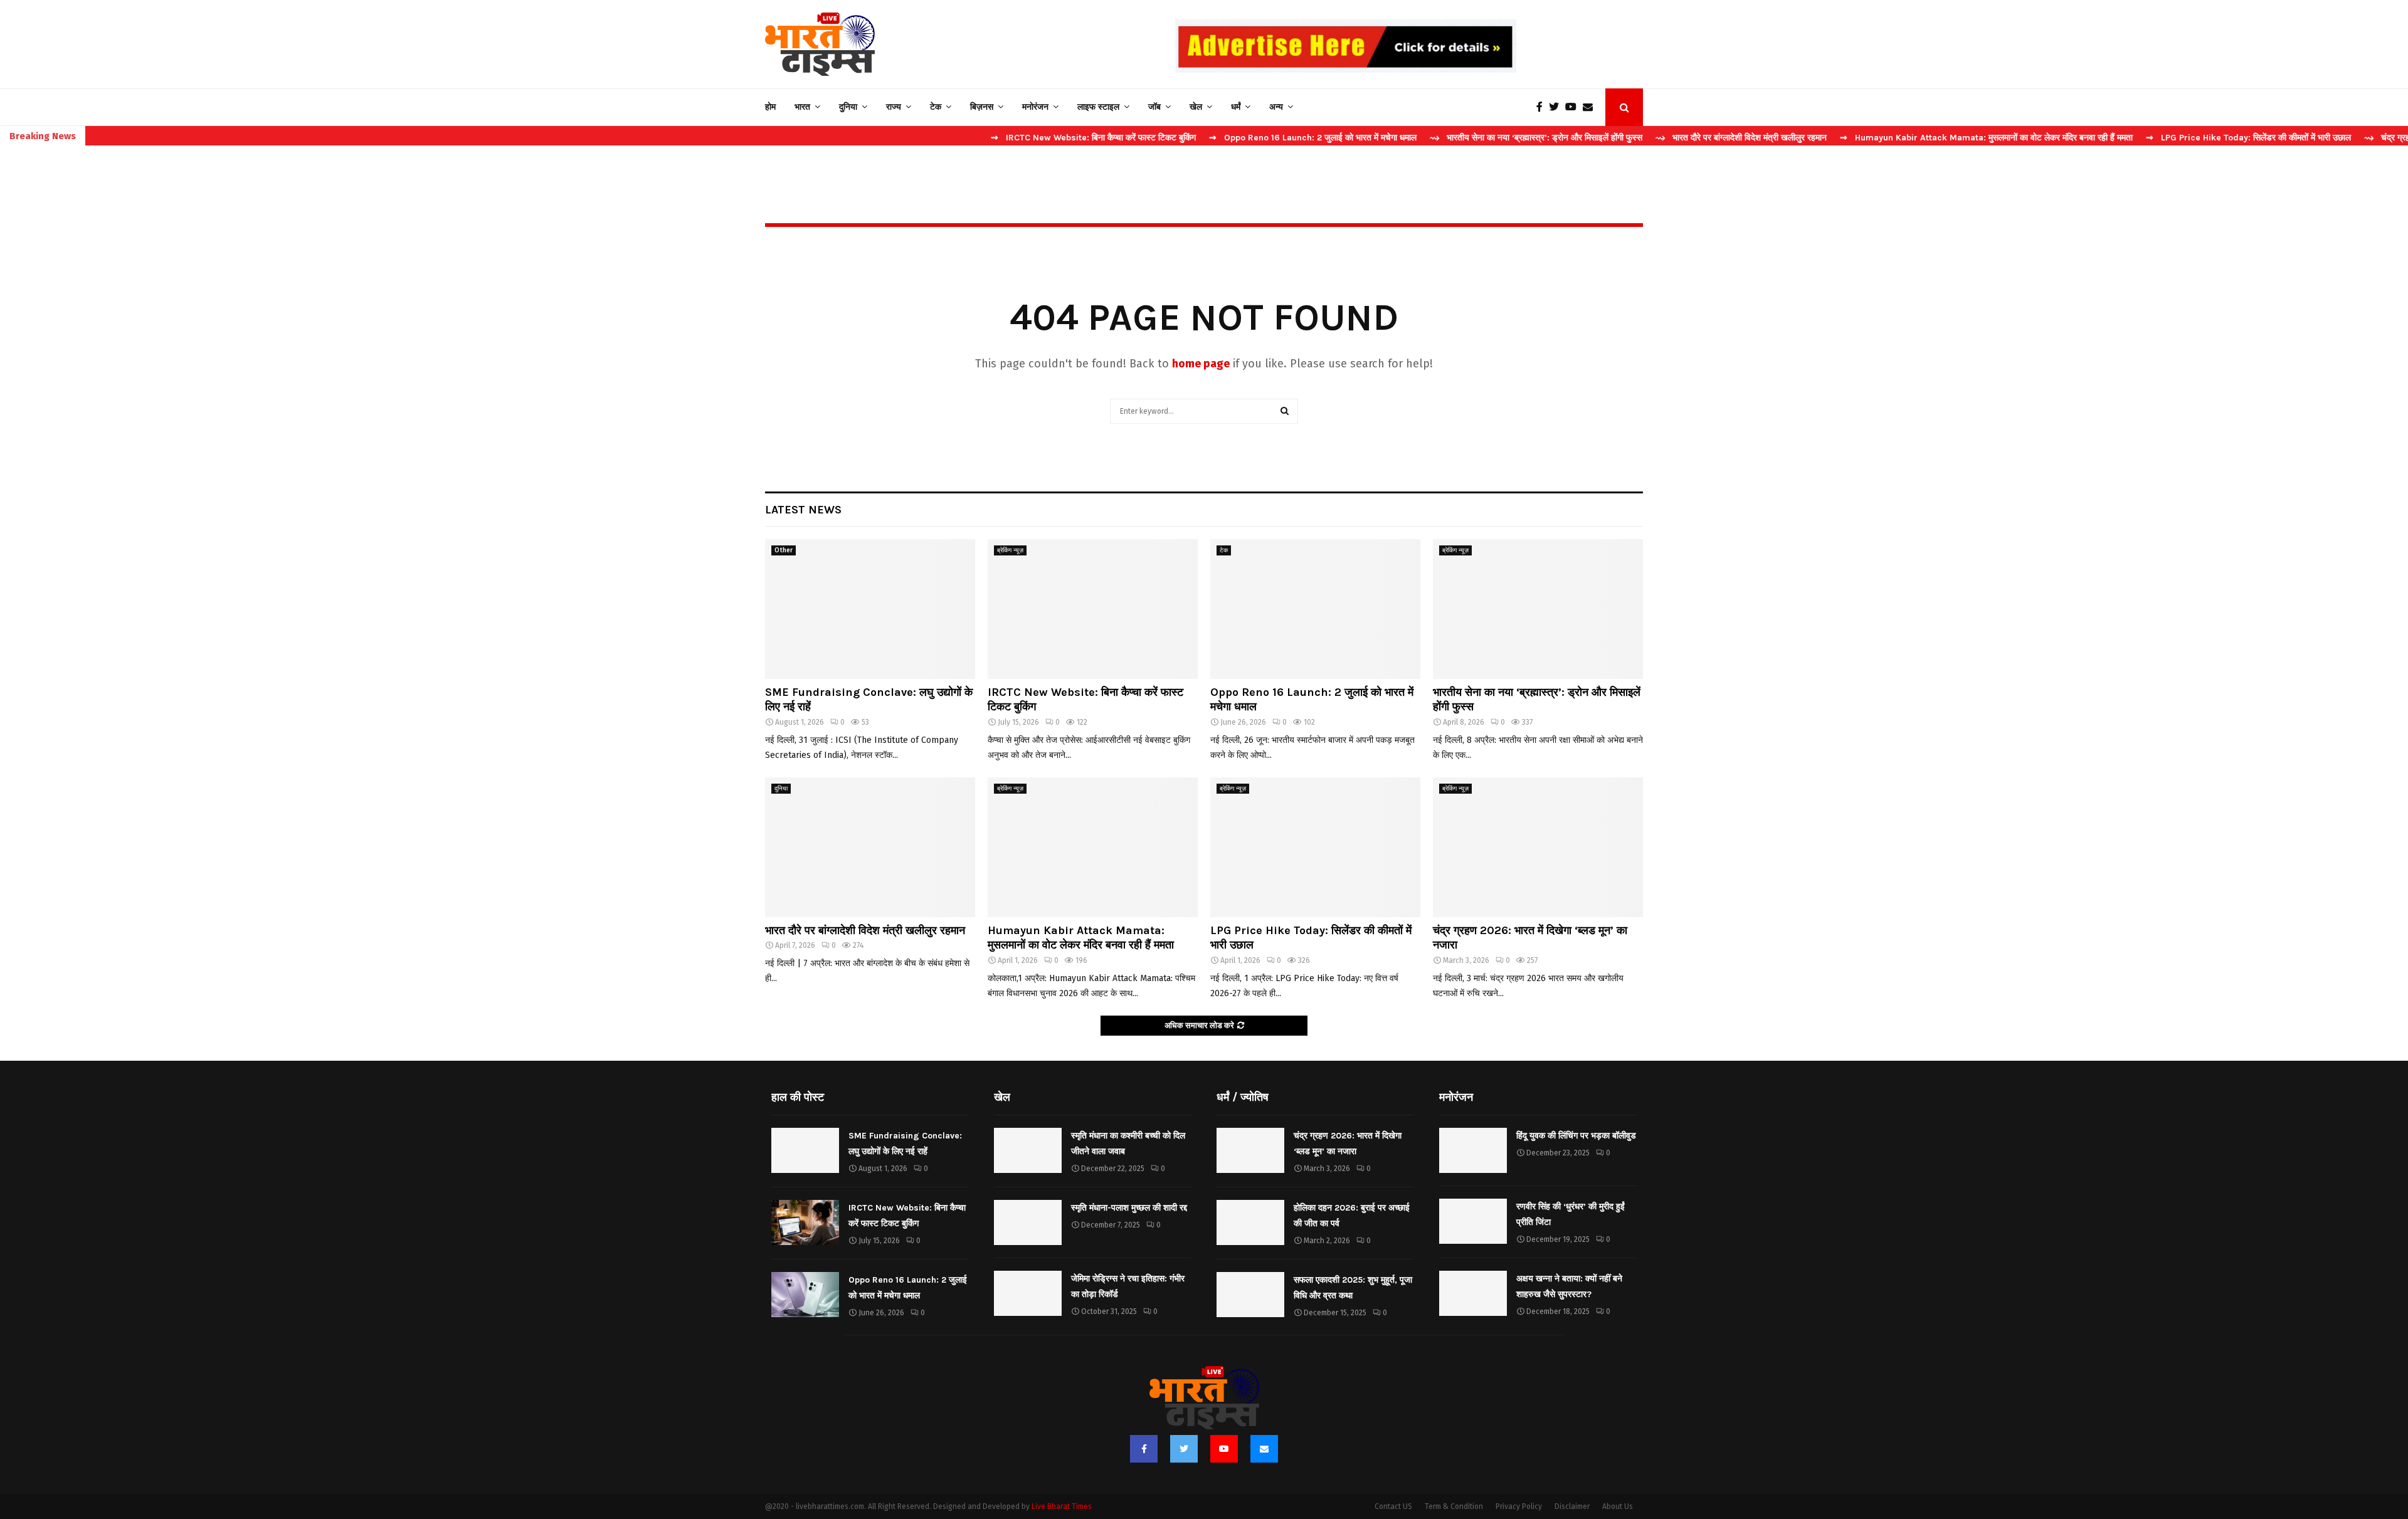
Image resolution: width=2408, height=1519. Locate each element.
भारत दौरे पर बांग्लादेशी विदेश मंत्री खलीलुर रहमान (865, 930)
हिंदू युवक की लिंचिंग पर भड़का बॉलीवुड (1576, 1136)
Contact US (1393, 1506)
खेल (1196, 107)
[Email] (1591, 107)
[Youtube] (1574, 107)
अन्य (1276, 107)
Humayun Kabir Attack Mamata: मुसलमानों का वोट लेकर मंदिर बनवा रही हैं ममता (1081, 938)
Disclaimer (1572, 1506)
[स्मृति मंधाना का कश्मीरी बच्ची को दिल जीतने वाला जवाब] (1028, 1150)
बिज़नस (982, 107)
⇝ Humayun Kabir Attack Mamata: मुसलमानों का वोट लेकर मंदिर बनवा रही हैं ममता (1906, 138)
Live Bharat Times (1062, 1506)
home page (1201, 364)
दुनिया (848, 107)
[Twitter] (1557, 107)
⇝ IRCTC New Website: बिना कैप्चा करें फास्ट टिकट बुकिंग (1013, 138)
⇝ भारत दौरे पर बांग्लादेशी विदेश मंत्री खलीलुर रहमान (1661, 138)
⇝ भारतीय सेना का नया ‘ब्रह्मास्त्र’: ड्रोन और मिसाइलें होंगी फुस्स (1456, 138)
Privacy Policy (1519, 1506)
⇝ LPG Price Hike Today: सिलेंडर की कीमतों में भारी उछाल (2168, 138)
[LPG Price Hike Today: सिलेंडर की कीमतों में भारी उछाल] (1315, 847)
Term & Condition (1454, 1506)
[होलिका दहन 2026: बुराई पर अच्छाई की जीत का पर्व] (1250, 1222)
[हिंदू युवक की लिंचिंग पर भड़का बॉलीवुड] (1473, 1150)
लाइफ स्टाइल (1098, 107)
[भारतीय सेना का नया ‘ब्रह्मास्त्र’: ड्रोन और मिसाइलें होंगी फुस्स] (1538, 609)
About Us (1618, 1506)
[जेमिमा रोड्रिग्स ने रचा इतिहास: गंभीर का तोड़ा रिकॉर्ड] (1028, 1293)
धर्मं (1236, 107)
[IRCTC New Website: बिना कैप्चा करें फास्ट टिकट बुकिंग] (1093, 609)
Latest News (803, 510)
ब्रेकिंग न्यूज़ (1010, 550)
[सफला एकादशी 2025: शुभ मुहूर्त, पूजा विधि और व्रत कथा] (1250, 1295)
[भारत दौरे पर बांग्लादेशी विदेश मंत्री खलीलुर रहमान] (870, 847)
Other (784, 550)
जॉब (1154, 107)
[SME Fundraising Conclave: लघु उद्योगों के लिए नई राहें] (870, 609)
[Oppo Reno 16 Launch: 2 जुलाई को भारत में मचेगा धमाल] (1315, 609)
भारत (802, 107)
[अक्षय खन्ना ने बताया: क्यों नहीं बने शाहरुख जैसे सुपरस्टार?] (1473, 1293)
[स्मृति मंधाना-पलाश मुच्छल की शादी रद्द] (1028, 1222)
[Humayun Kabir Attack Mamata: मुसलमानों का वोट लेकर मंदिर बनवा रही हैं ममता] (1093, 847)
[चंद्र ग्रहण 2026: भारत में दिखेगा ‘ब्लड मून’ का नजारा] (1538, 847)
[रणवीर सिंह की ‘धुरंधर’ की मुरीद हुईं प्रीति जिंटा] (1473, 1221)
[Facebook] (1543, 107)
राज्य (894, 107)
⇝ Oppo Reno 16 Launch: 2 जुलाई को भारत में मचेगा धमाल (1233, 138)
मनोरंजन (1035, 107)
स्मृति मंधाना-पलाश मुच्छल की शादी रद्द (1129, 1208)
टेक (936, 107)
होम (770, 107)
